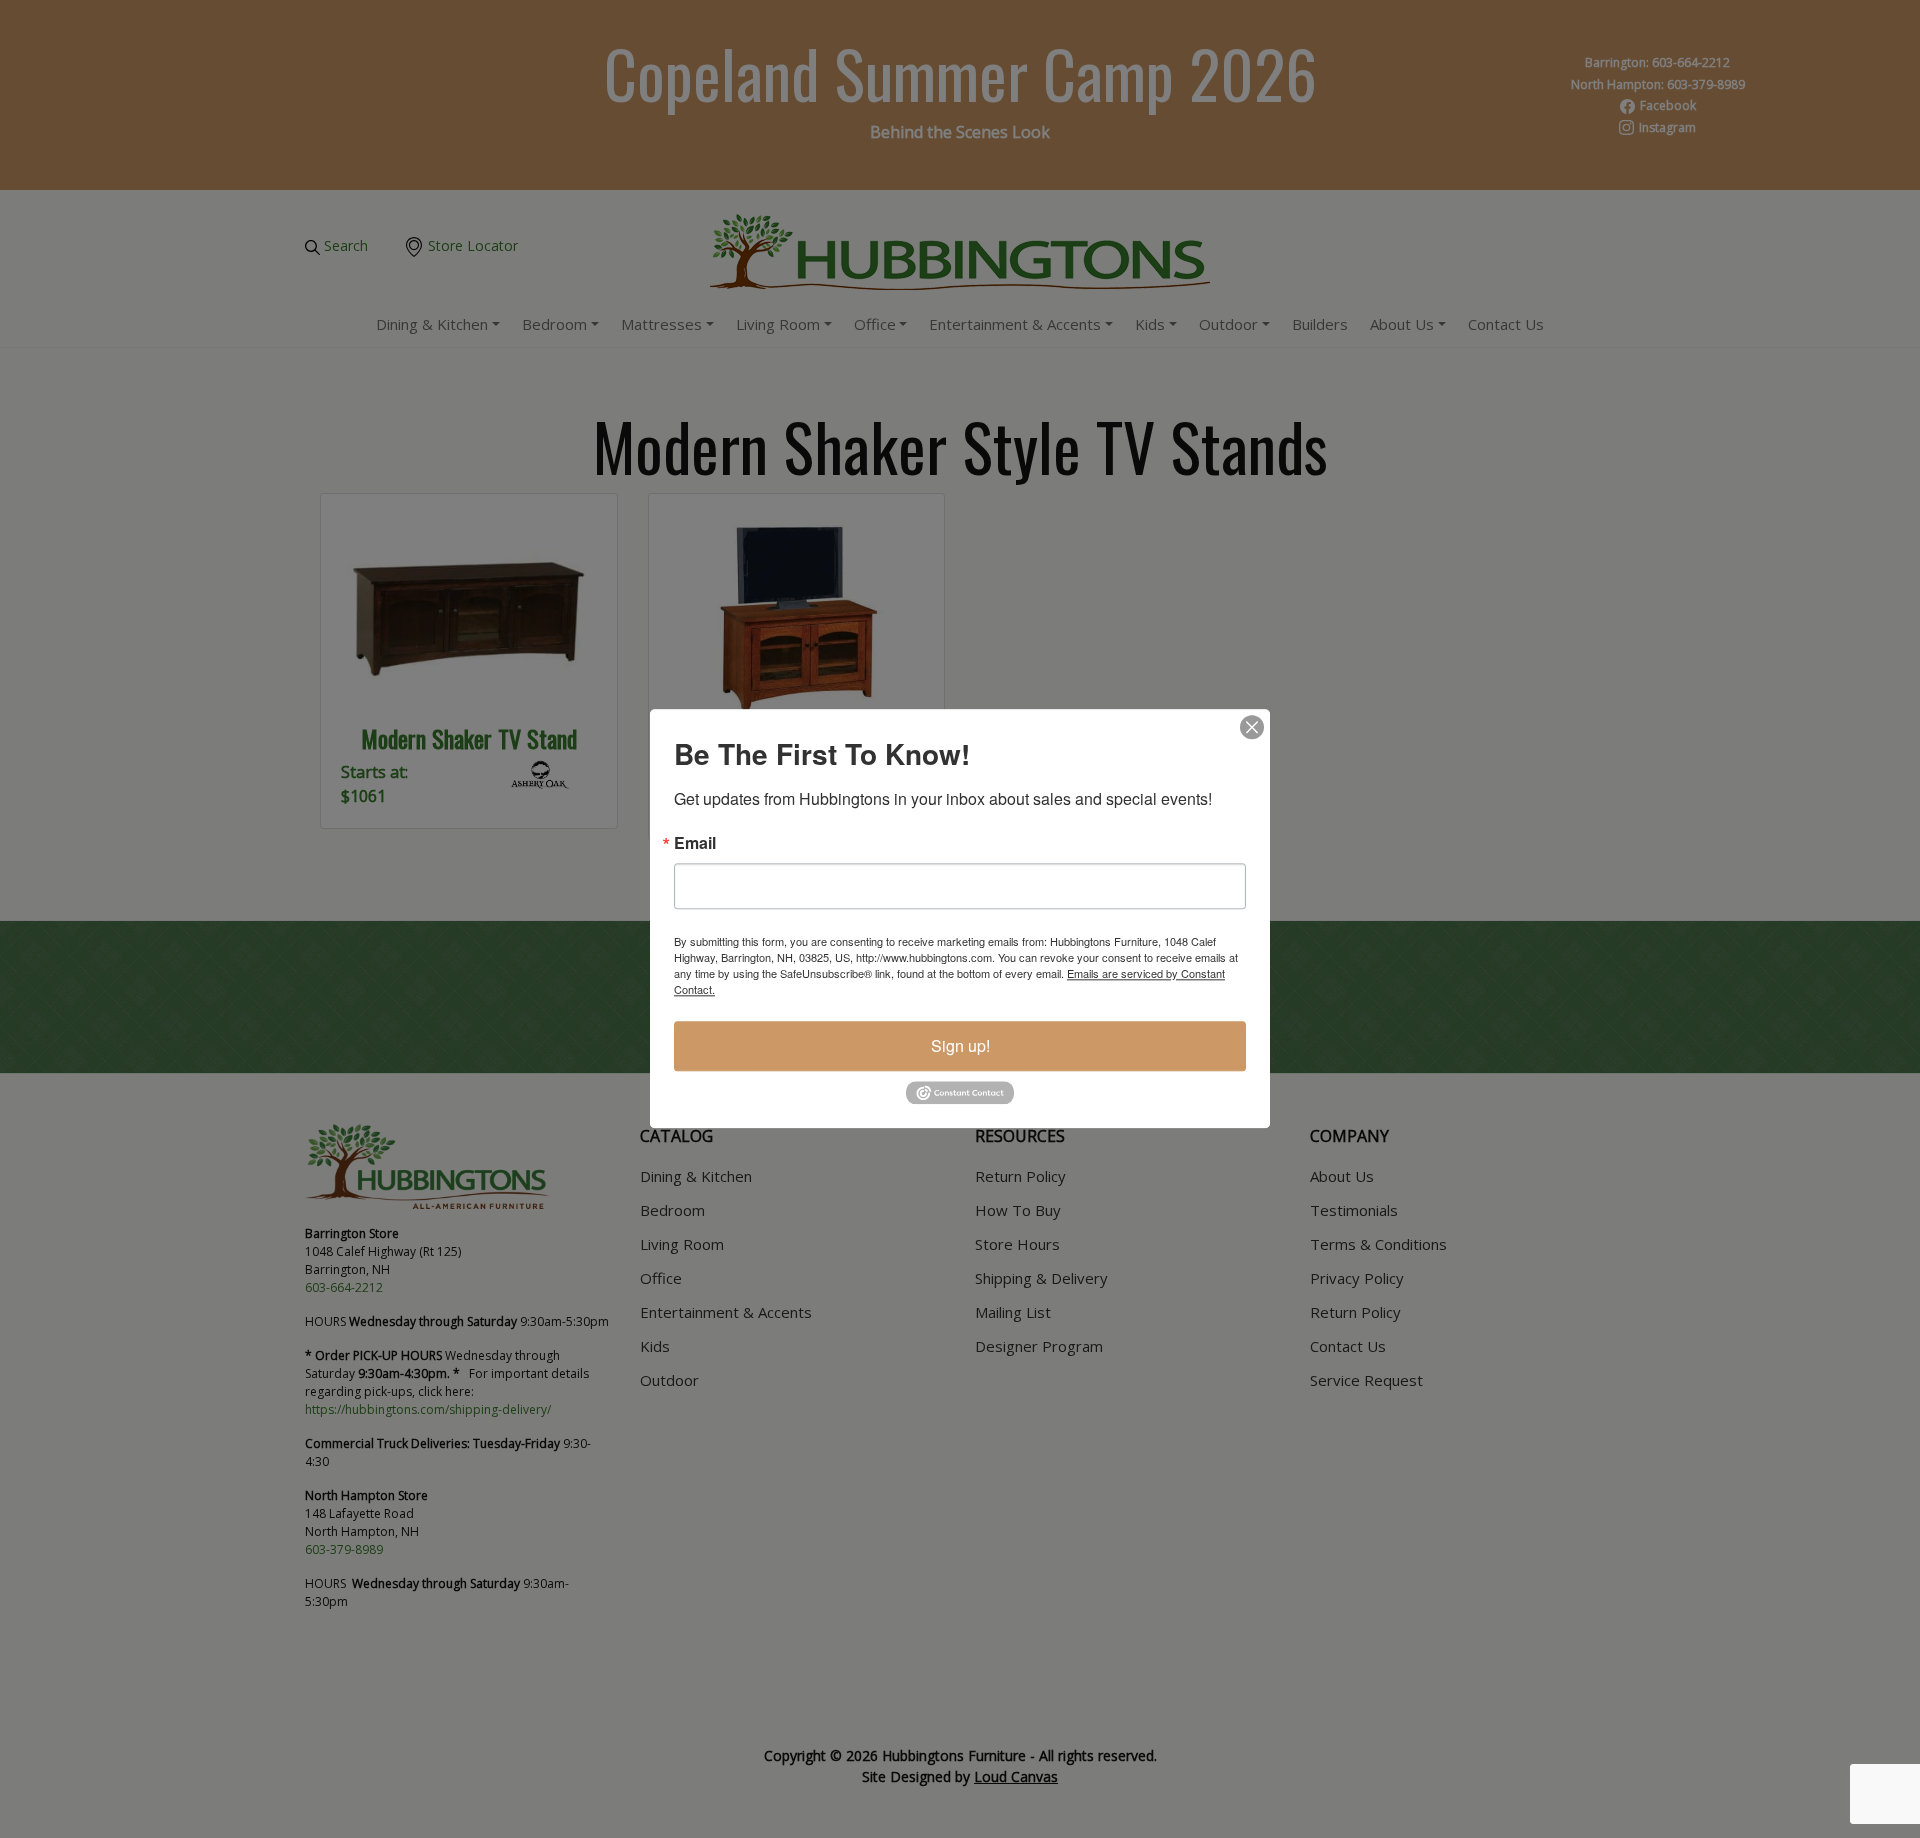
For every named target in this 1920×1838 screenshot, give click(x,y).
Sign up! (960, 1045)
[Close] (1252, 727)
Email (695, 843)
